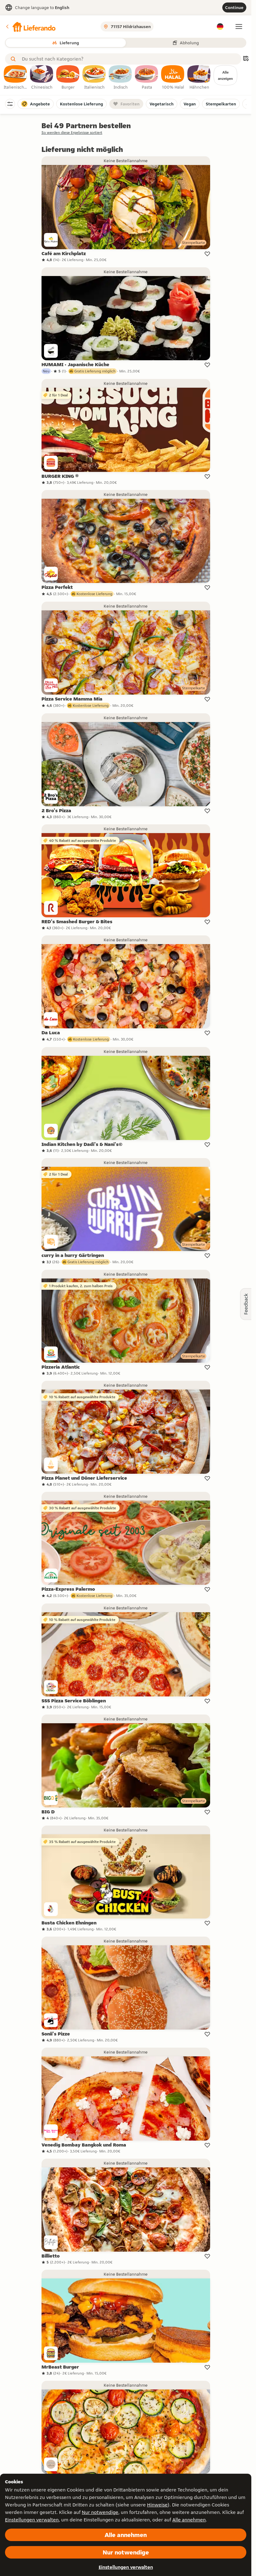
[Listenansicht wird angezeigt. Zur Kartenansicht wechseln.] (246, 59)
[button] (30, 27)
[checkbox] (16, 78)
